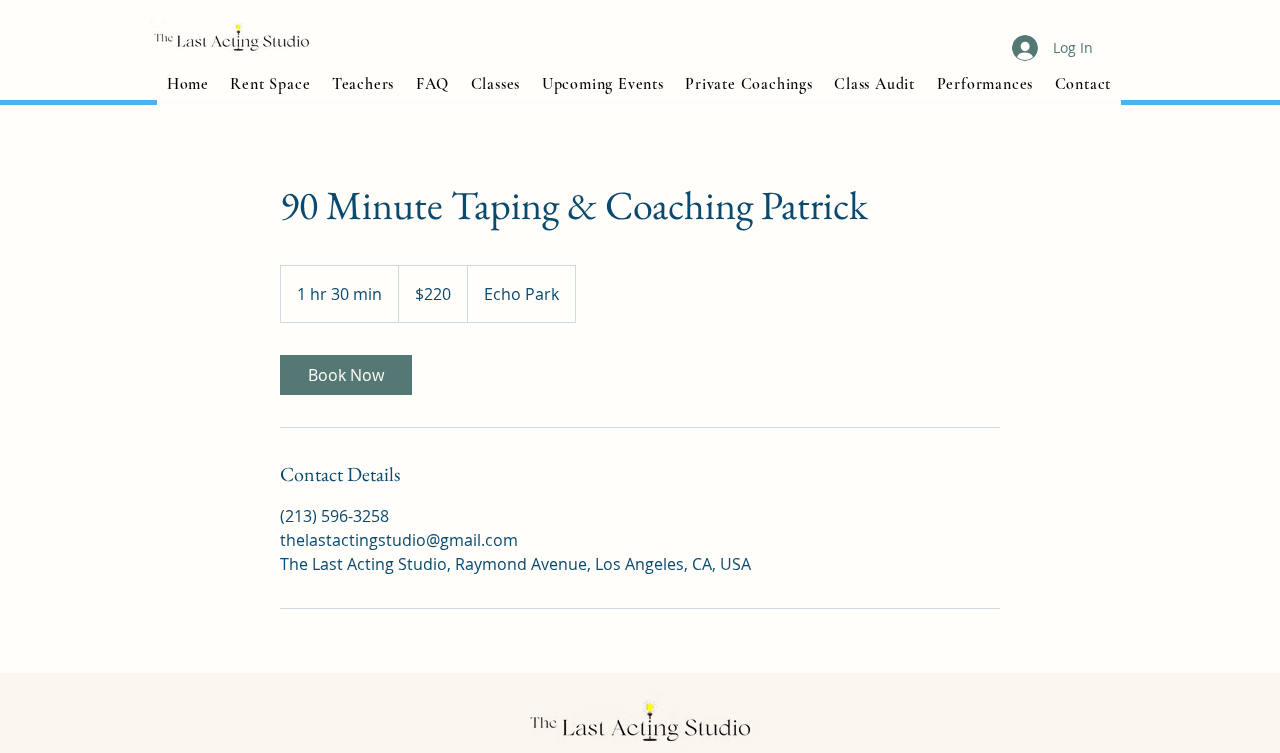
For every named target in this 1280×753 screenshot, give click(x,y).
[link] (346, 375)
